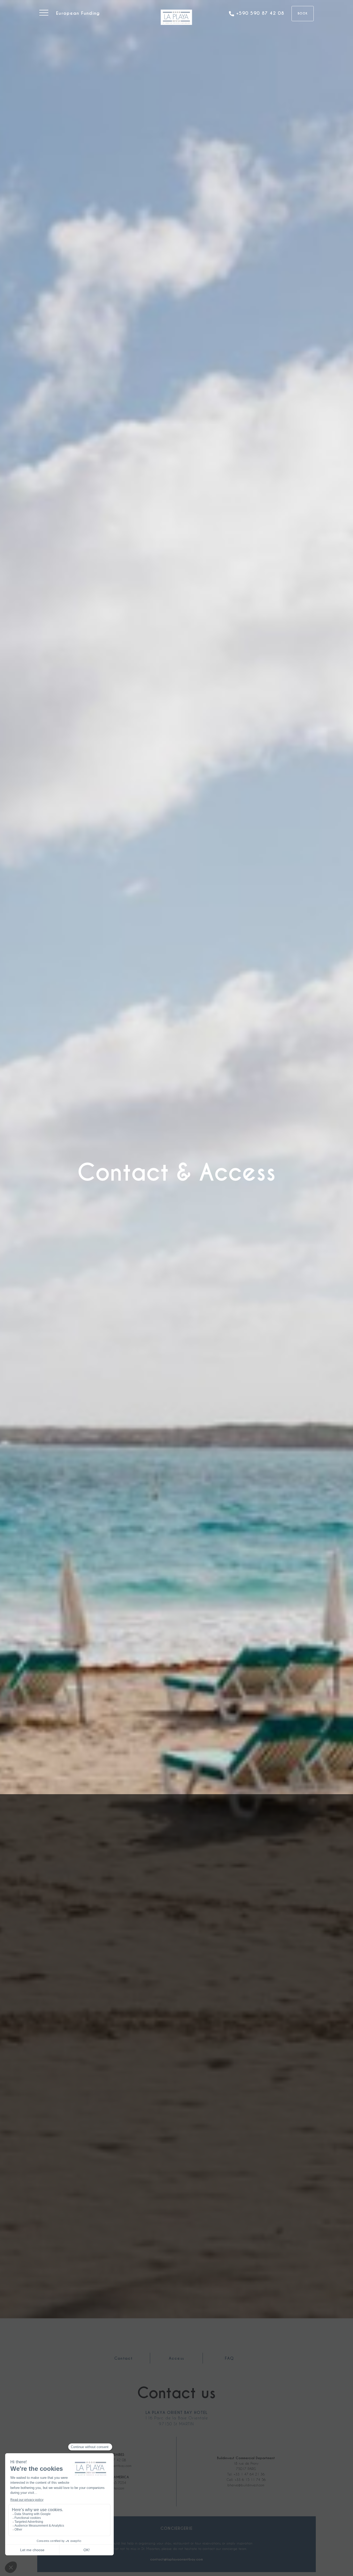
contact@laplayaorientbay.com (177, 2560)
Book (303, 13)
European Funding (78, 13)
